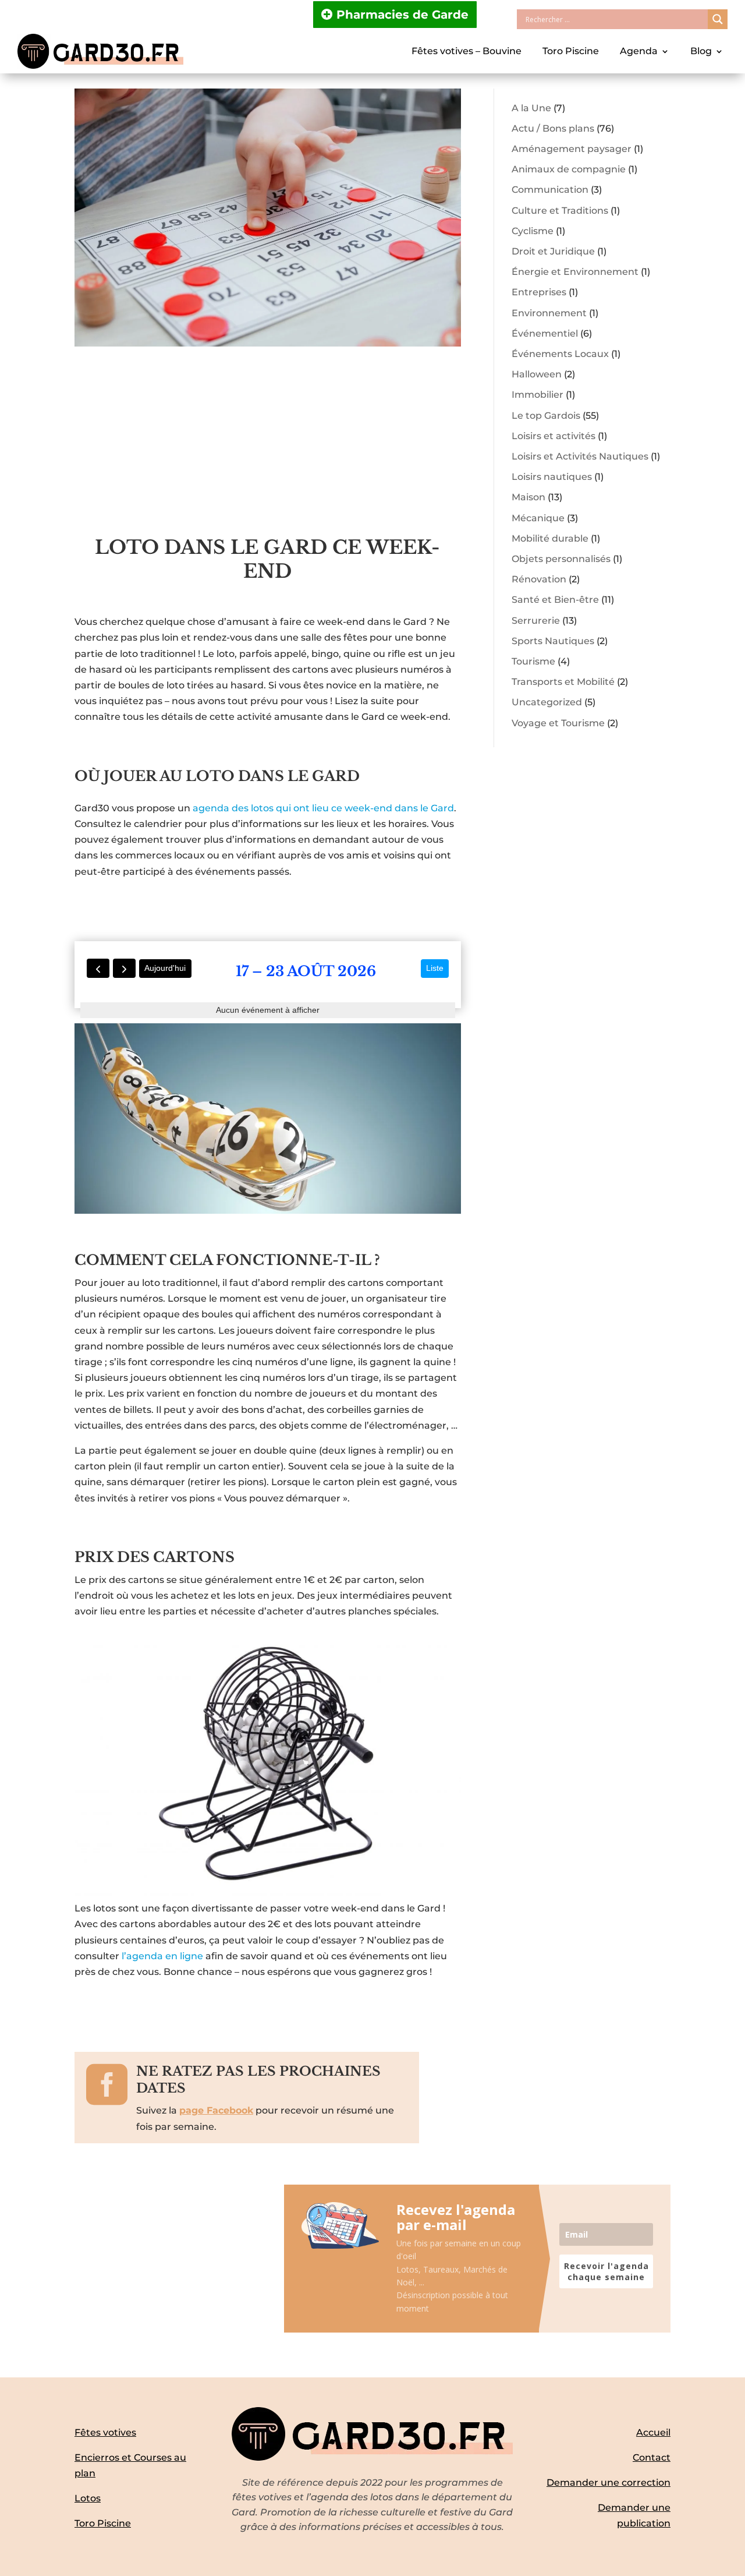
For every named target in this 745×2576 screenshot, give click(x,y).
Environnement (549, 313)
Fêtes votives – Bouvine (466, 51)
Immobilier (538, 395)
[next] (124, 968)
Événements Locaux (560, 354)
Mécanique (538, 518)
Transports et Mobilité (563, 682)
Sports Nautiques (553, 641)
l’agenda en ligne (162, 1956)
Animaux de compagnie (569, 169)
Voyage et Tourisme (558, 723)
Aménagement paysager (572, 149)
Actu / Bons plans (553, 128)
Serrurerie (536, 621)
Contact (652, 2457)
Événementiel (545, 333)
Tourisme (533, 661)
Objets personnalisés (561, 559)
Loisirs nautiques (552, 477)
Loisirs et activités (554, 436)
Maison (528, 497)
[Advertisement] (268, 448)
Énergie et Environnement (575, 272)
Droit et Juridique (553, 251)
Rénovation (539, 579)
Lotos (88, 2498)
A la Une (531, 108)
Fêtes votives (105, 2432)
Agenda (639, 51)
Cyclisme (533, 231)
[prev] (98, 968)
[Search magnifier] (718, 19)
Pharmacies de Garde (402, 15)
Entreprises (539, 292)
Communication (550, 190)
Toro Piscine (571, 51)
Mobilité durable (550, 538)
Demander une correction (609, 2483)
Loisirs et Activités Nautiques (580, 456)
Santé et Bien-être (555, 600)
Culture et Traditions (560, 211)
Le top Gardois (546, 416)
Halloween (537, 374)
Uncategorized (547, 702)
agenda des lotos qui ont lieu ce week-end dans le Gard (323, 808)
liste (435, 968)
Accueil (653, 2432)
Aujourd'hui (165, 968)
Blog (701, 51)
